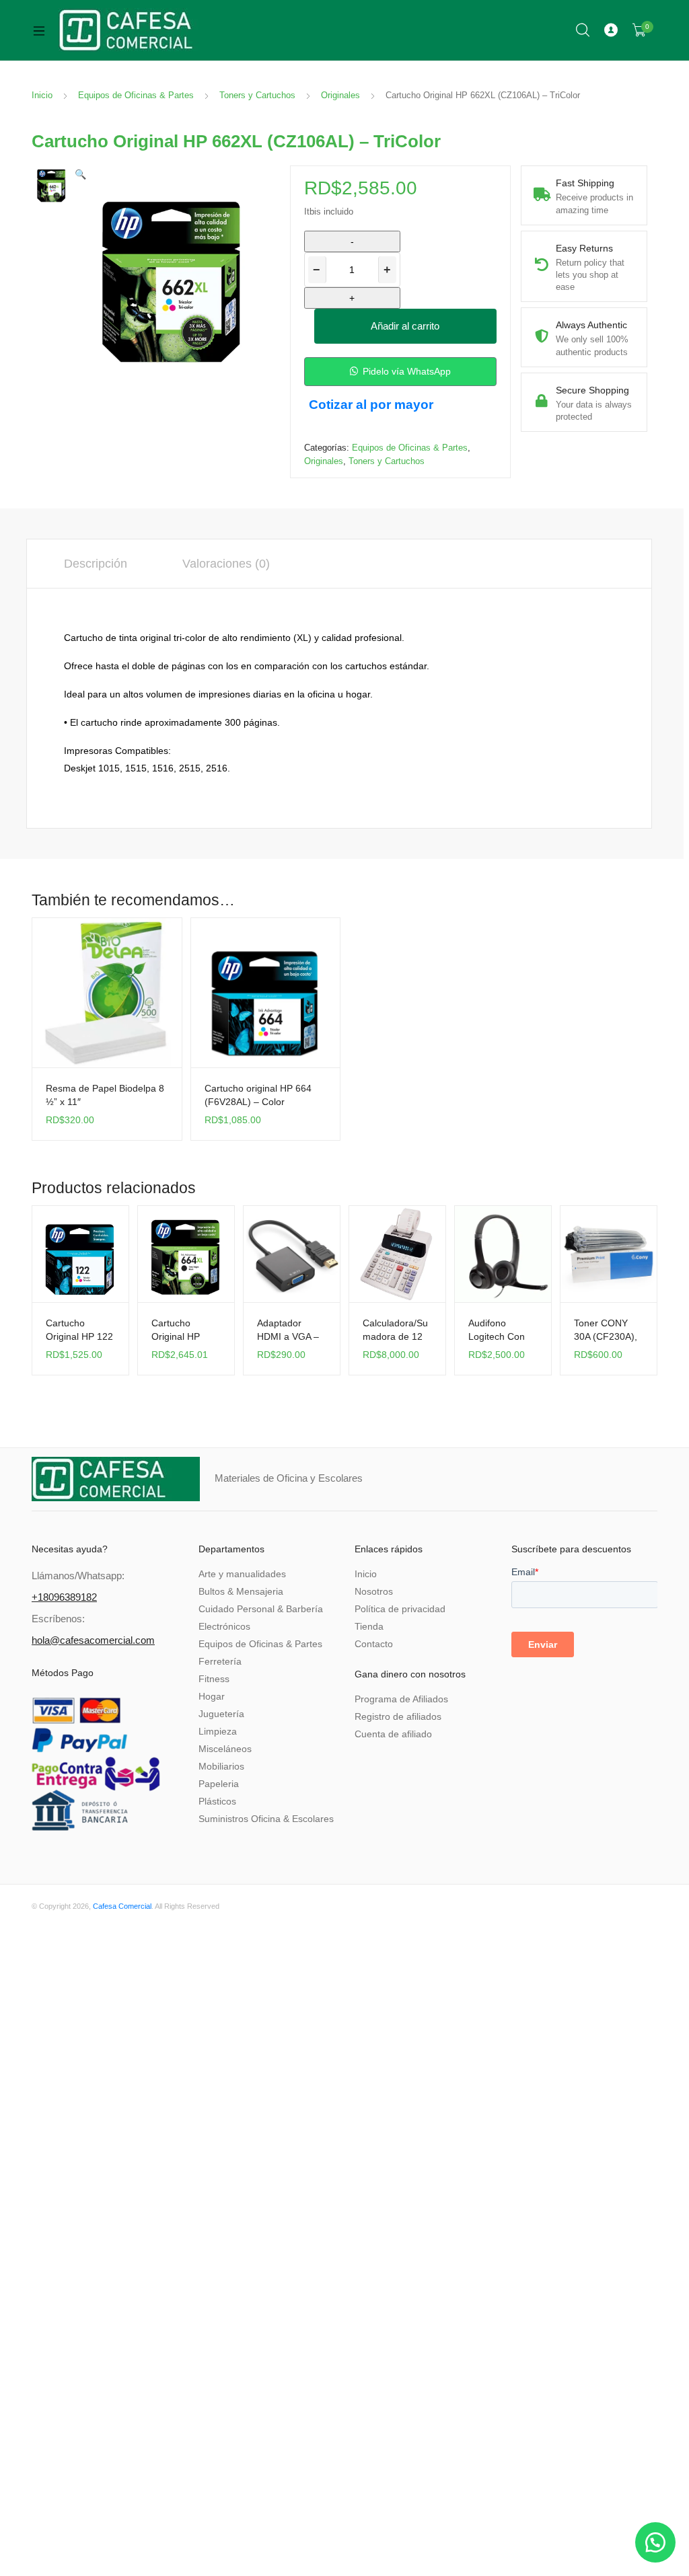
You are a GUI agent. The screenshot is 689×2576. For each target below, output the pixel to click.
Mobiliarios (221, 1766)
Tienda (369, 1626)
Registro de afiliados (398, 1716)
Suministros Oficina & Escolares (266, 1819)
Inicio (42, 95)
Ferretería (220, 1661)
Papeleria (219, 1784)
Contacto (374, 1644)
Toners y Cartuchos (257, 95)
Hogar (212, 1696)
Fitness (214, 1679)
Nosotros (374, 1591)
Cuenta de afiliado (393, 1734)
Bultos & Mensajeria (241, 1591)
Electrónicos (224, 1626)
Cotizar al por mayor (371, 405)
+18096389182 (64, 1597)
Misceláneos (225, 1749)
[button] (80, 174)
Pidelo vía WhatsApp (407, 371)
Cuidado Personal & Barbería (261, 1609)
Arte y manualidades (242, 1574)
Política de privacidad (400, 1609)
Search (583, 30)
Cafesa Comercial (122, 1906)
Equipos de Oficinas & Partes (136, 95)
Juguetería (221, 1714)
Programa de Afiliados (401, 1699)
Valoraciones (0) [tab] (226, 564)
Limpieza (218, 1731)
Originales (340, 95)
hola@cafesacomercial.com (93, 1640)
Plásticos (217, 1801)
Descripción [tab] (96, 564)
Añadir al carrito (405, 326)
